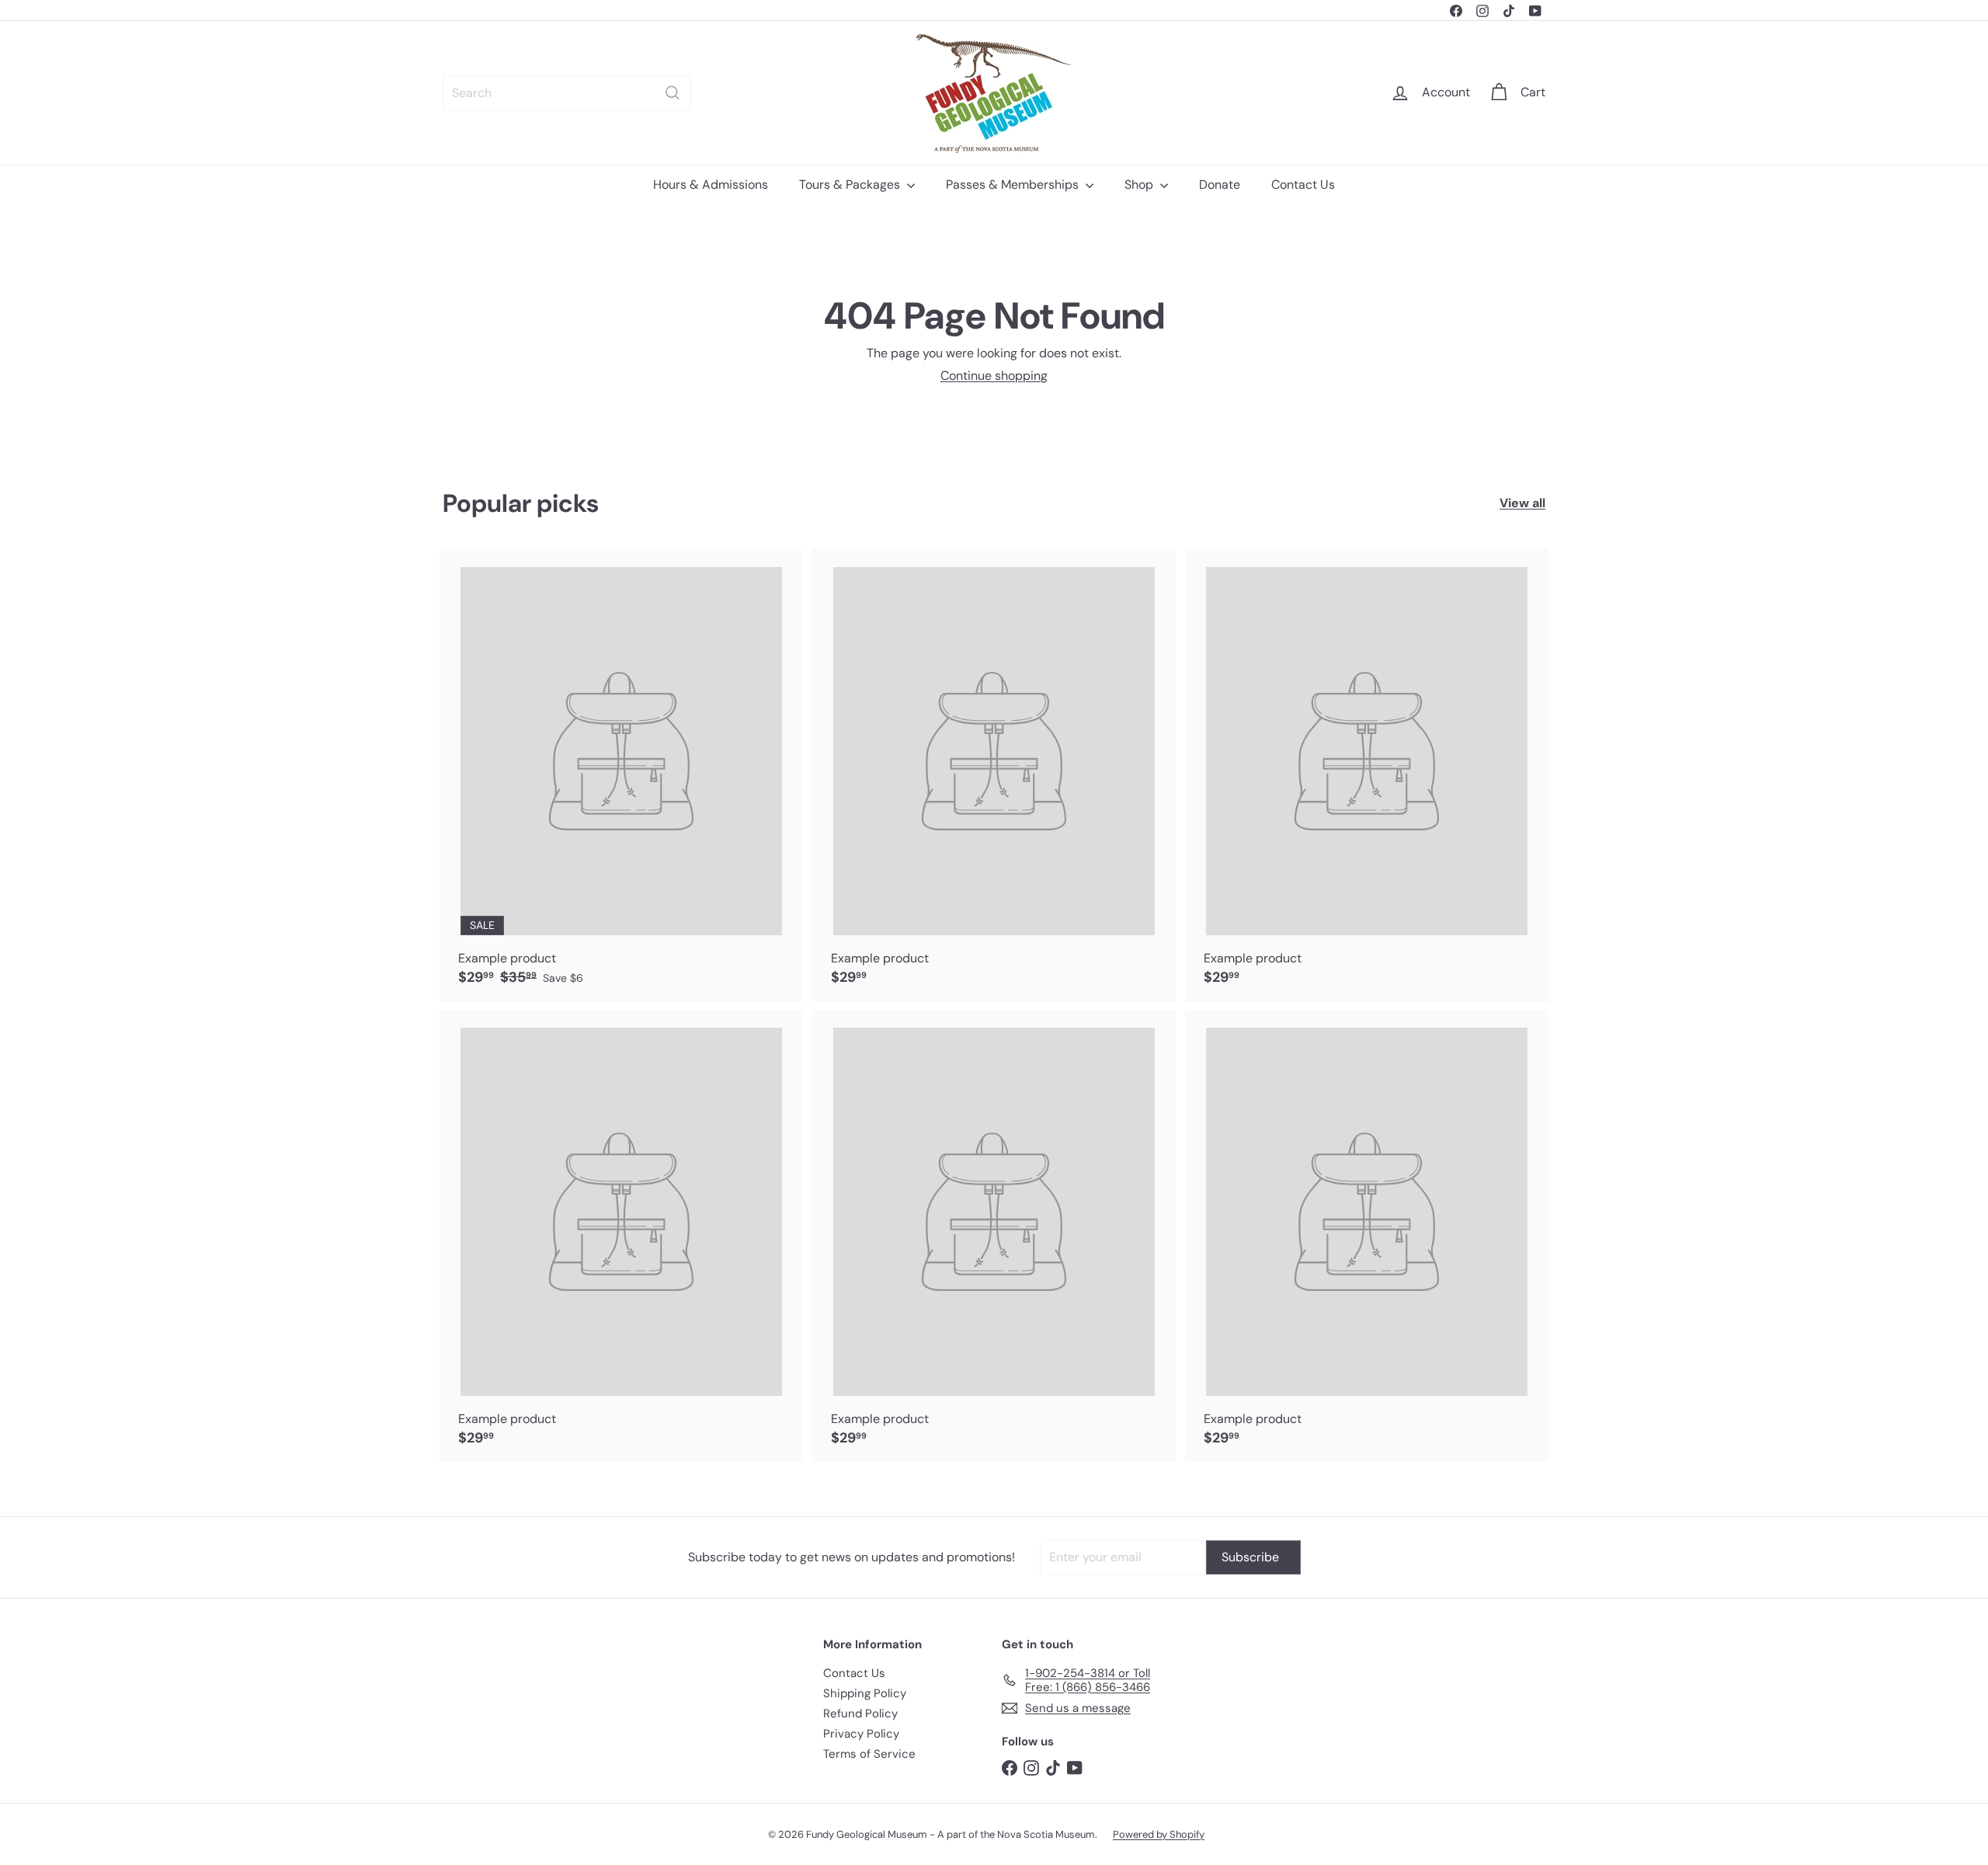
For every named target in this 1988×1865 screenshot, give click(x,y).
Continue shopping (994, 376)
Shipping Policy (865, 1693)
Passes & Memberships (1014, 184)
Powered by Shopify (1159, 1834)
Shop (1140, 184)
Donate (1220, 184)
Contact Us (1303, 184)
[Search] (673, 93)
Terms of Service (869, 1754)
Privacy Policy (861, 1734)
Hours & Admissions (711, 184)
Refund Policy (860, 1714)
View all (1522, 503)
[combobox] (567, 93)
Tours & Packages (851, 184)
